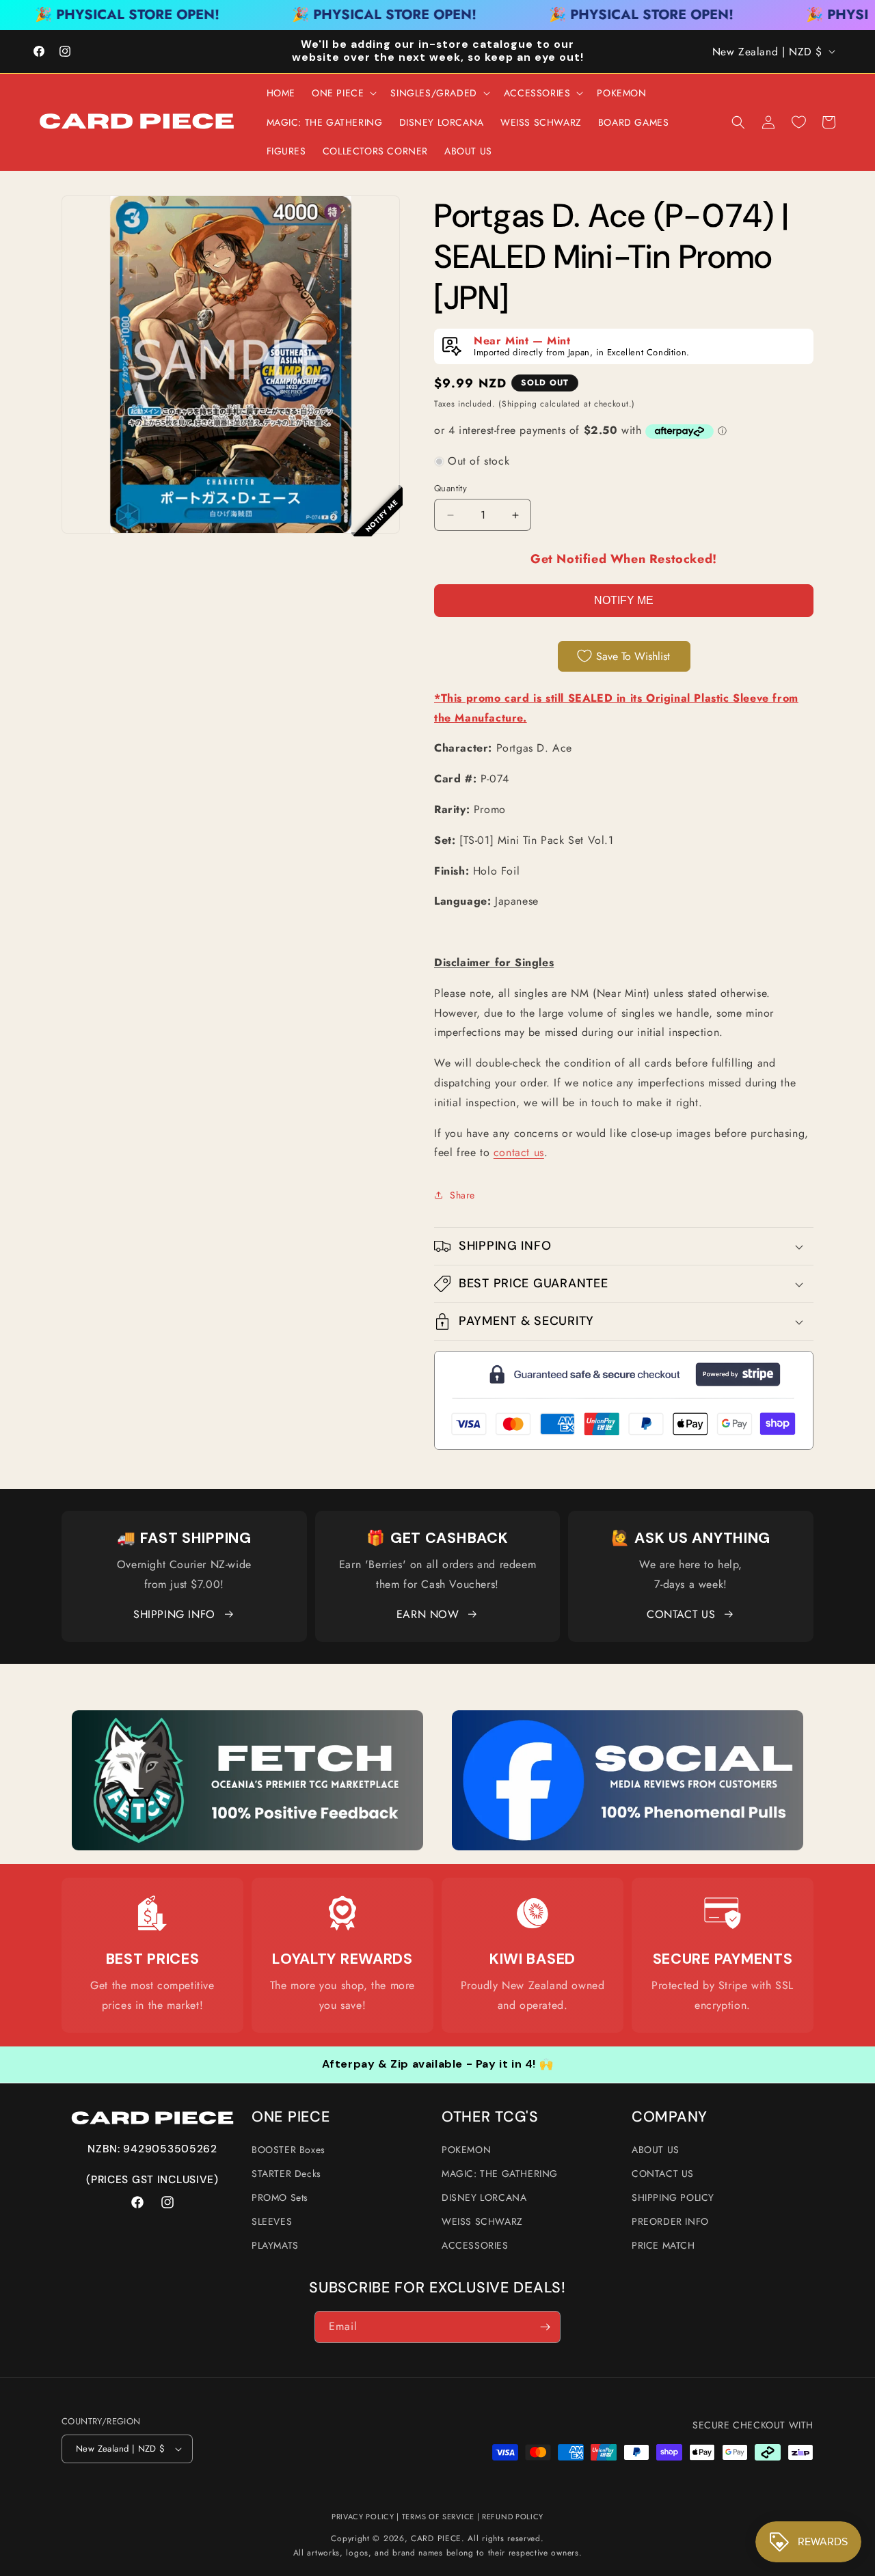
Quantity (450, 488)
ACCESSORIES (475, 2245)
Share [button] (462, 1195)
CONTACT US (681, 1614)
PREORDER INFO (670, 2221)
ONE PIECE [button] (291, 2117)
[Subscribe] (545, 2327)
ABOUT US (656, 2150)
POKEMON (466, 2150)
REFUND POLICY (513, 2517)
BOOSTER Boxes (288, 2150)
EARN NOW (428, 1614)
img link (247, 1719)
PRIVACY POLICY (363, 2517)
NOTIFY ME (624, 600)
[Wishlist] (798, 122)
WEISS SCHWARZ (482, 2221)
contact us (519, 1152)
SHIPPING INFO (174, 1614)
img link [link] (153, 1914)
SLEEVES (272, 2221)
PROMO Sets (280, 2197)
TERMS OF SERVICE (438, 2517)
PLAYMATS (275, 2245)
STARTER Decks (286, 2174)
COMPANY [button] (670, 2117)
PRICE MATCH (663, 2245)
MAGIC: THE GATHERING (500, 2174)
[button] (343, 93)
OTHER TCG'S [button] (490, 2117)
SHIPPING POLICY (673, 2197)
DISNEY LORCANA (484, 2197)
